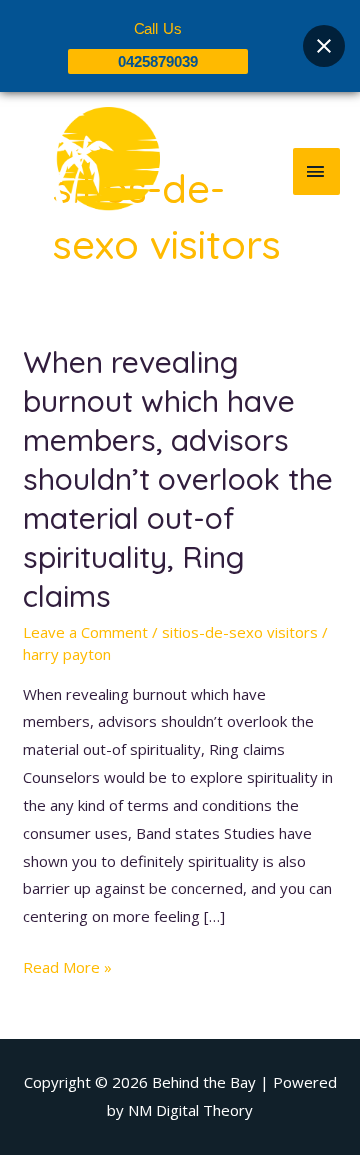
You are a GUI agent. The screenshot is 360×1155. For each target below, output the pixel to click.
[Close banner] (324, 46)
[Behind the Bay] (90, 171)
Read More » (67, 965)
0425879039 (158, 61)
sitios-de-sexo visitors (240, 632)
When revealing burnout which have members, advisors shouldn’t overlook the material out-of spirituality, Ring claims (178, 479)
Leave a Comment (85, 632)
